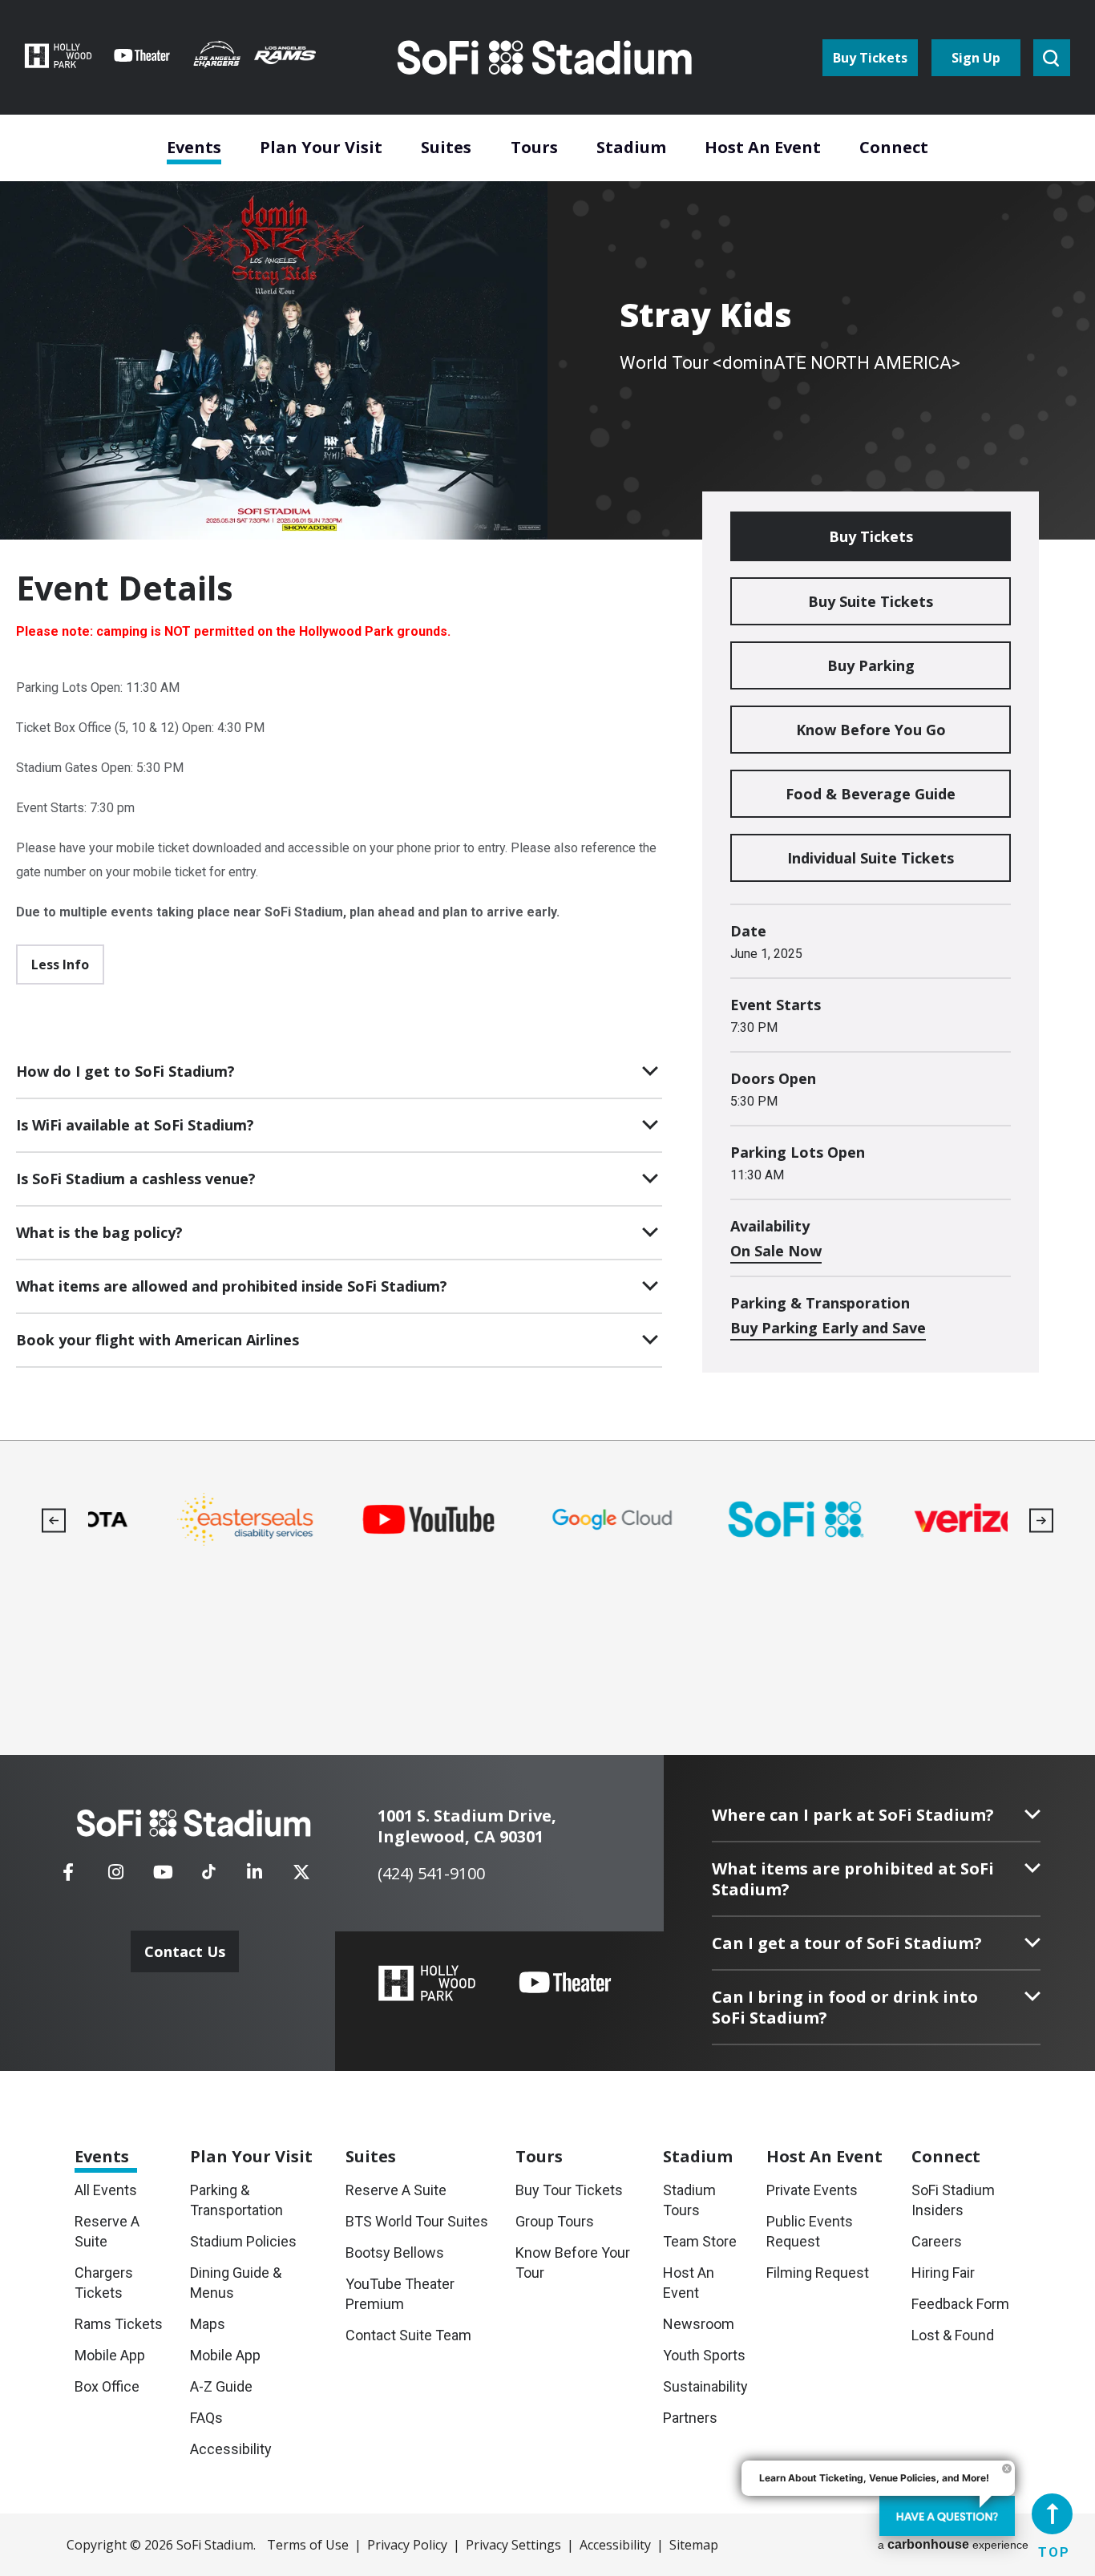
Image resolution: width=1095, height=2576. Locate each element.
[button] (54, 1521)
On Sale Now (776, 1251)
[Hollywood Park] (427, 1985)
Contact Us (185, 1951)
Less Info (60, 964)
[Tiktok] (208, 1866)
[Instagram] (115, 1877)
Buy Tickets (870, 58)
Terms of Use (308, 2545)
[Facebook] (68, 1877)
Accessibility (615, 2545)
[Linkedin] (254, 1877)
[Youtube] (163, 1877)
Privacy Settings (513, 2545)
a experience (953, 2544)
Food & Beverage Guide (871, 794)
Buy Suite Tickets (871, 601)
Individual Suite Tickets (871, 858)
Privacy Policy (407, 2545)
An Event (824, 2156)
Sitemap (694, 2545)
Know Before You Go (871, 730)
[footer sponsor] (180, 1520)
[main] (547, 720)
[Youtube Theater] (565, 1983)
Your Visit (251, 2156)
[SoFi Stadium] (546, 58)
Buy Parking (871, 665)
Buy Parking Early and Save (828, 1328)
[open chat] (947, 2516)
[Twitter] (301, 1877)
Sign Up (976, 58)
